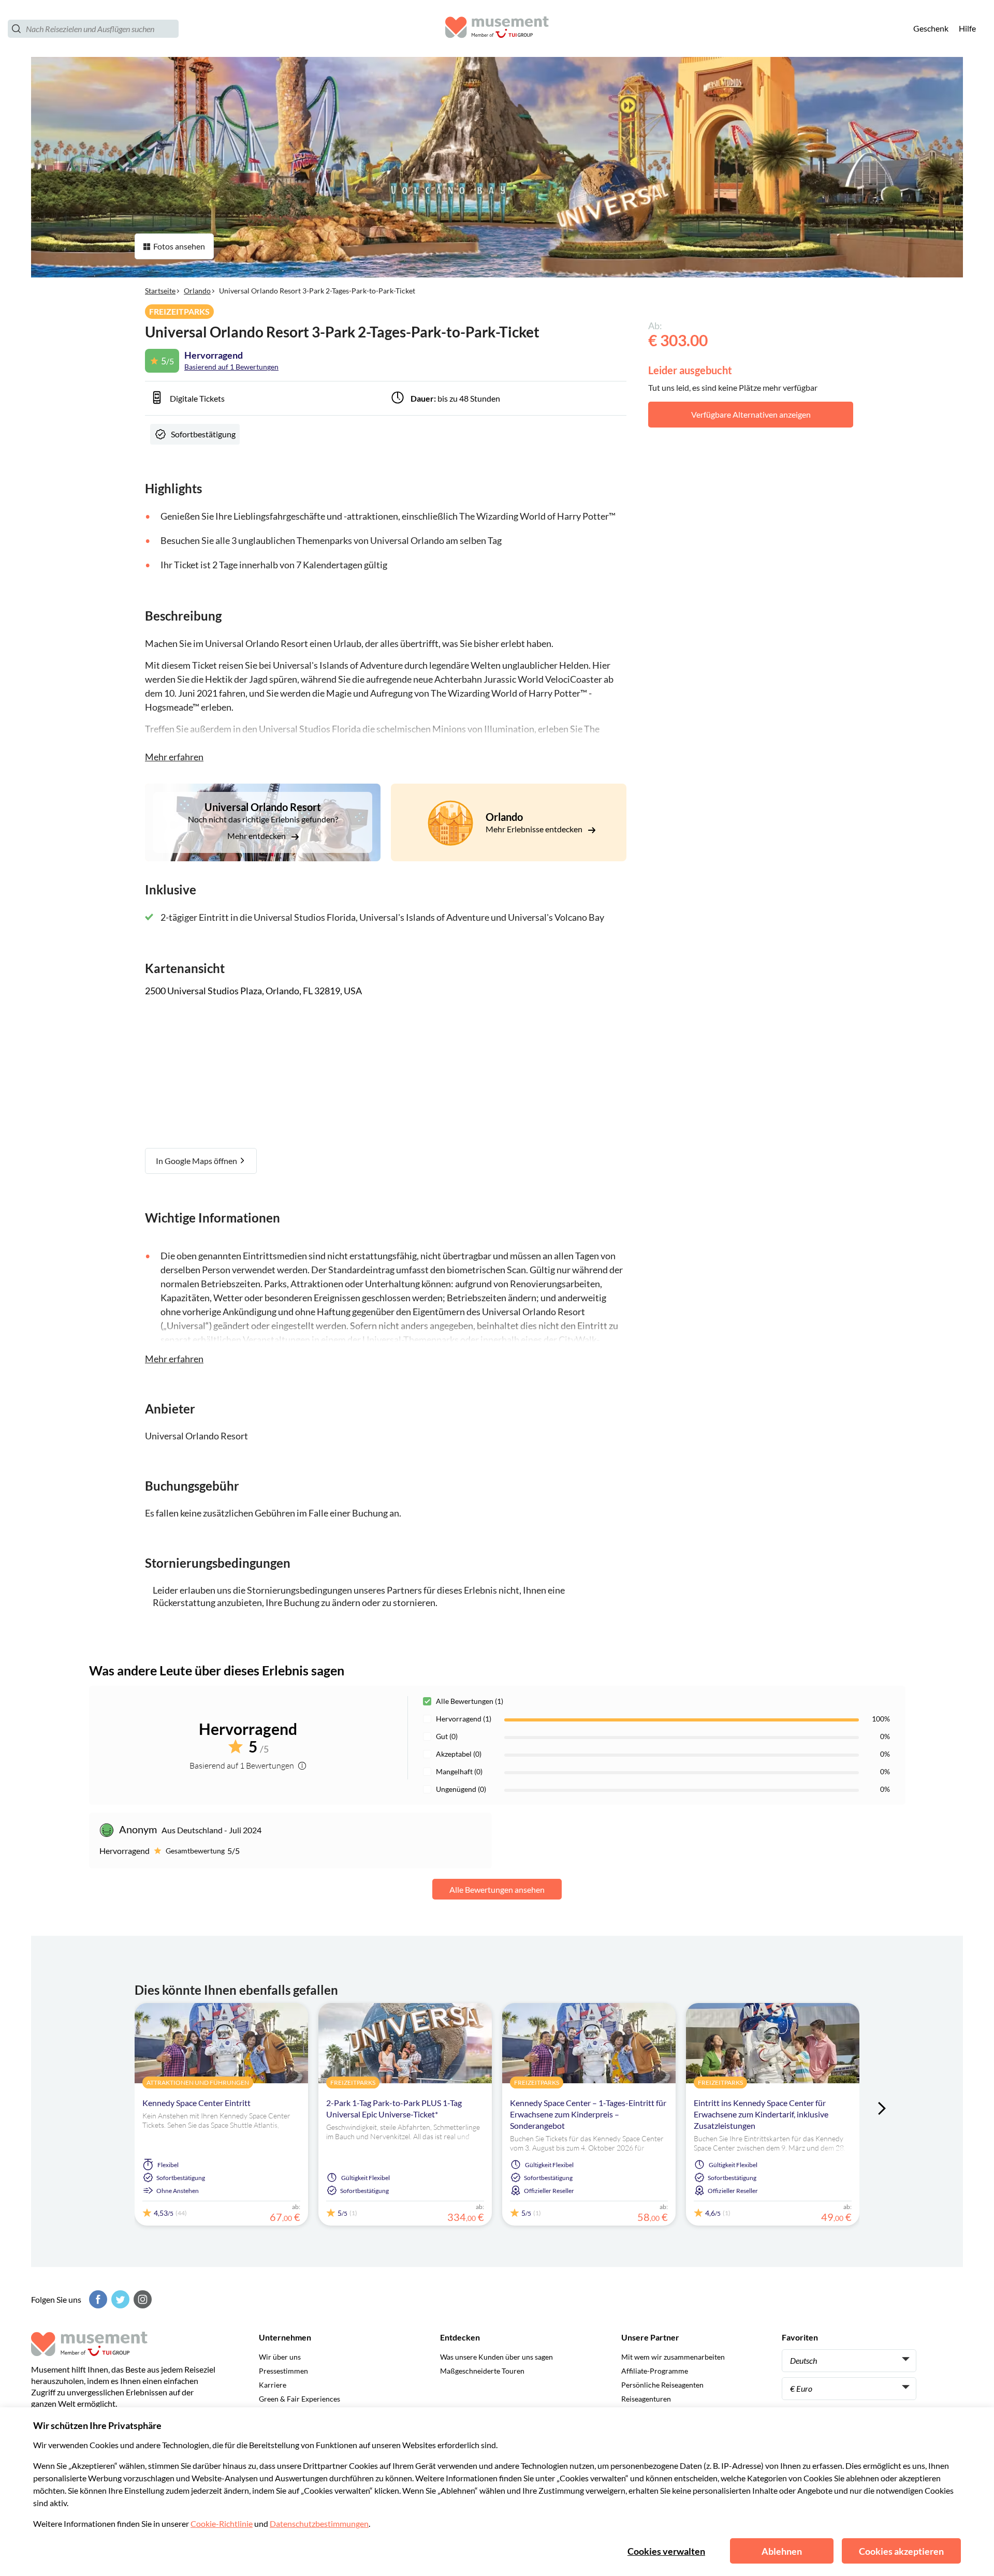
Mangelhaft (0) (459, 1771)
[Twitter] (119, 2299)
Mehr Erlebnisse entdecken (535, 829)
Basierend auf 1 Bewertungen (231, 367)
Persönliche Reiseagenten (662, 2385)
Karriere (273, 2385)
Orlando (197, 291)
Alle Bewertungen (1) (470, 1701)
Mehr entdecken (257, 836)
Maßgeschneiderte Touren (482, 2371)
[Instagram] (141, 2299)
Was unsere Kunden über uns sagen (496, 2357)
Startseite (160, 291)
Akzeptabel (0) (459, 1754)
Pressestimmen (283, 2371)
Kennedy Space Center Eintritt (196, 2103)
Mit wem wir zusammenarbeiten (673, 2357)
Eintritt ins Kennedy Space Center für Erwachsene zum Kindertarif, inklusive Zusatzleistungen (761, 2114)
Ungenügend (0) (461, 1789)
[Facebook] (97, 2299)
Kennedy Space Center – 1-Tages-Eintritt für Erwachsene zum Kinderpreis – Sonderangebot (588, 2114)
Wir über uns (280, 2357)
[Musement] (497, 29)
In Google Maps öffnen (197, 1161)
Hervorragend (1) (464, 1719)
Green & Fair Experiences (299, 2399)
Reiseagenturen (646, 2399)
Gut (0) (447, 1736)
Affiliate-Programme (655, 2371)
